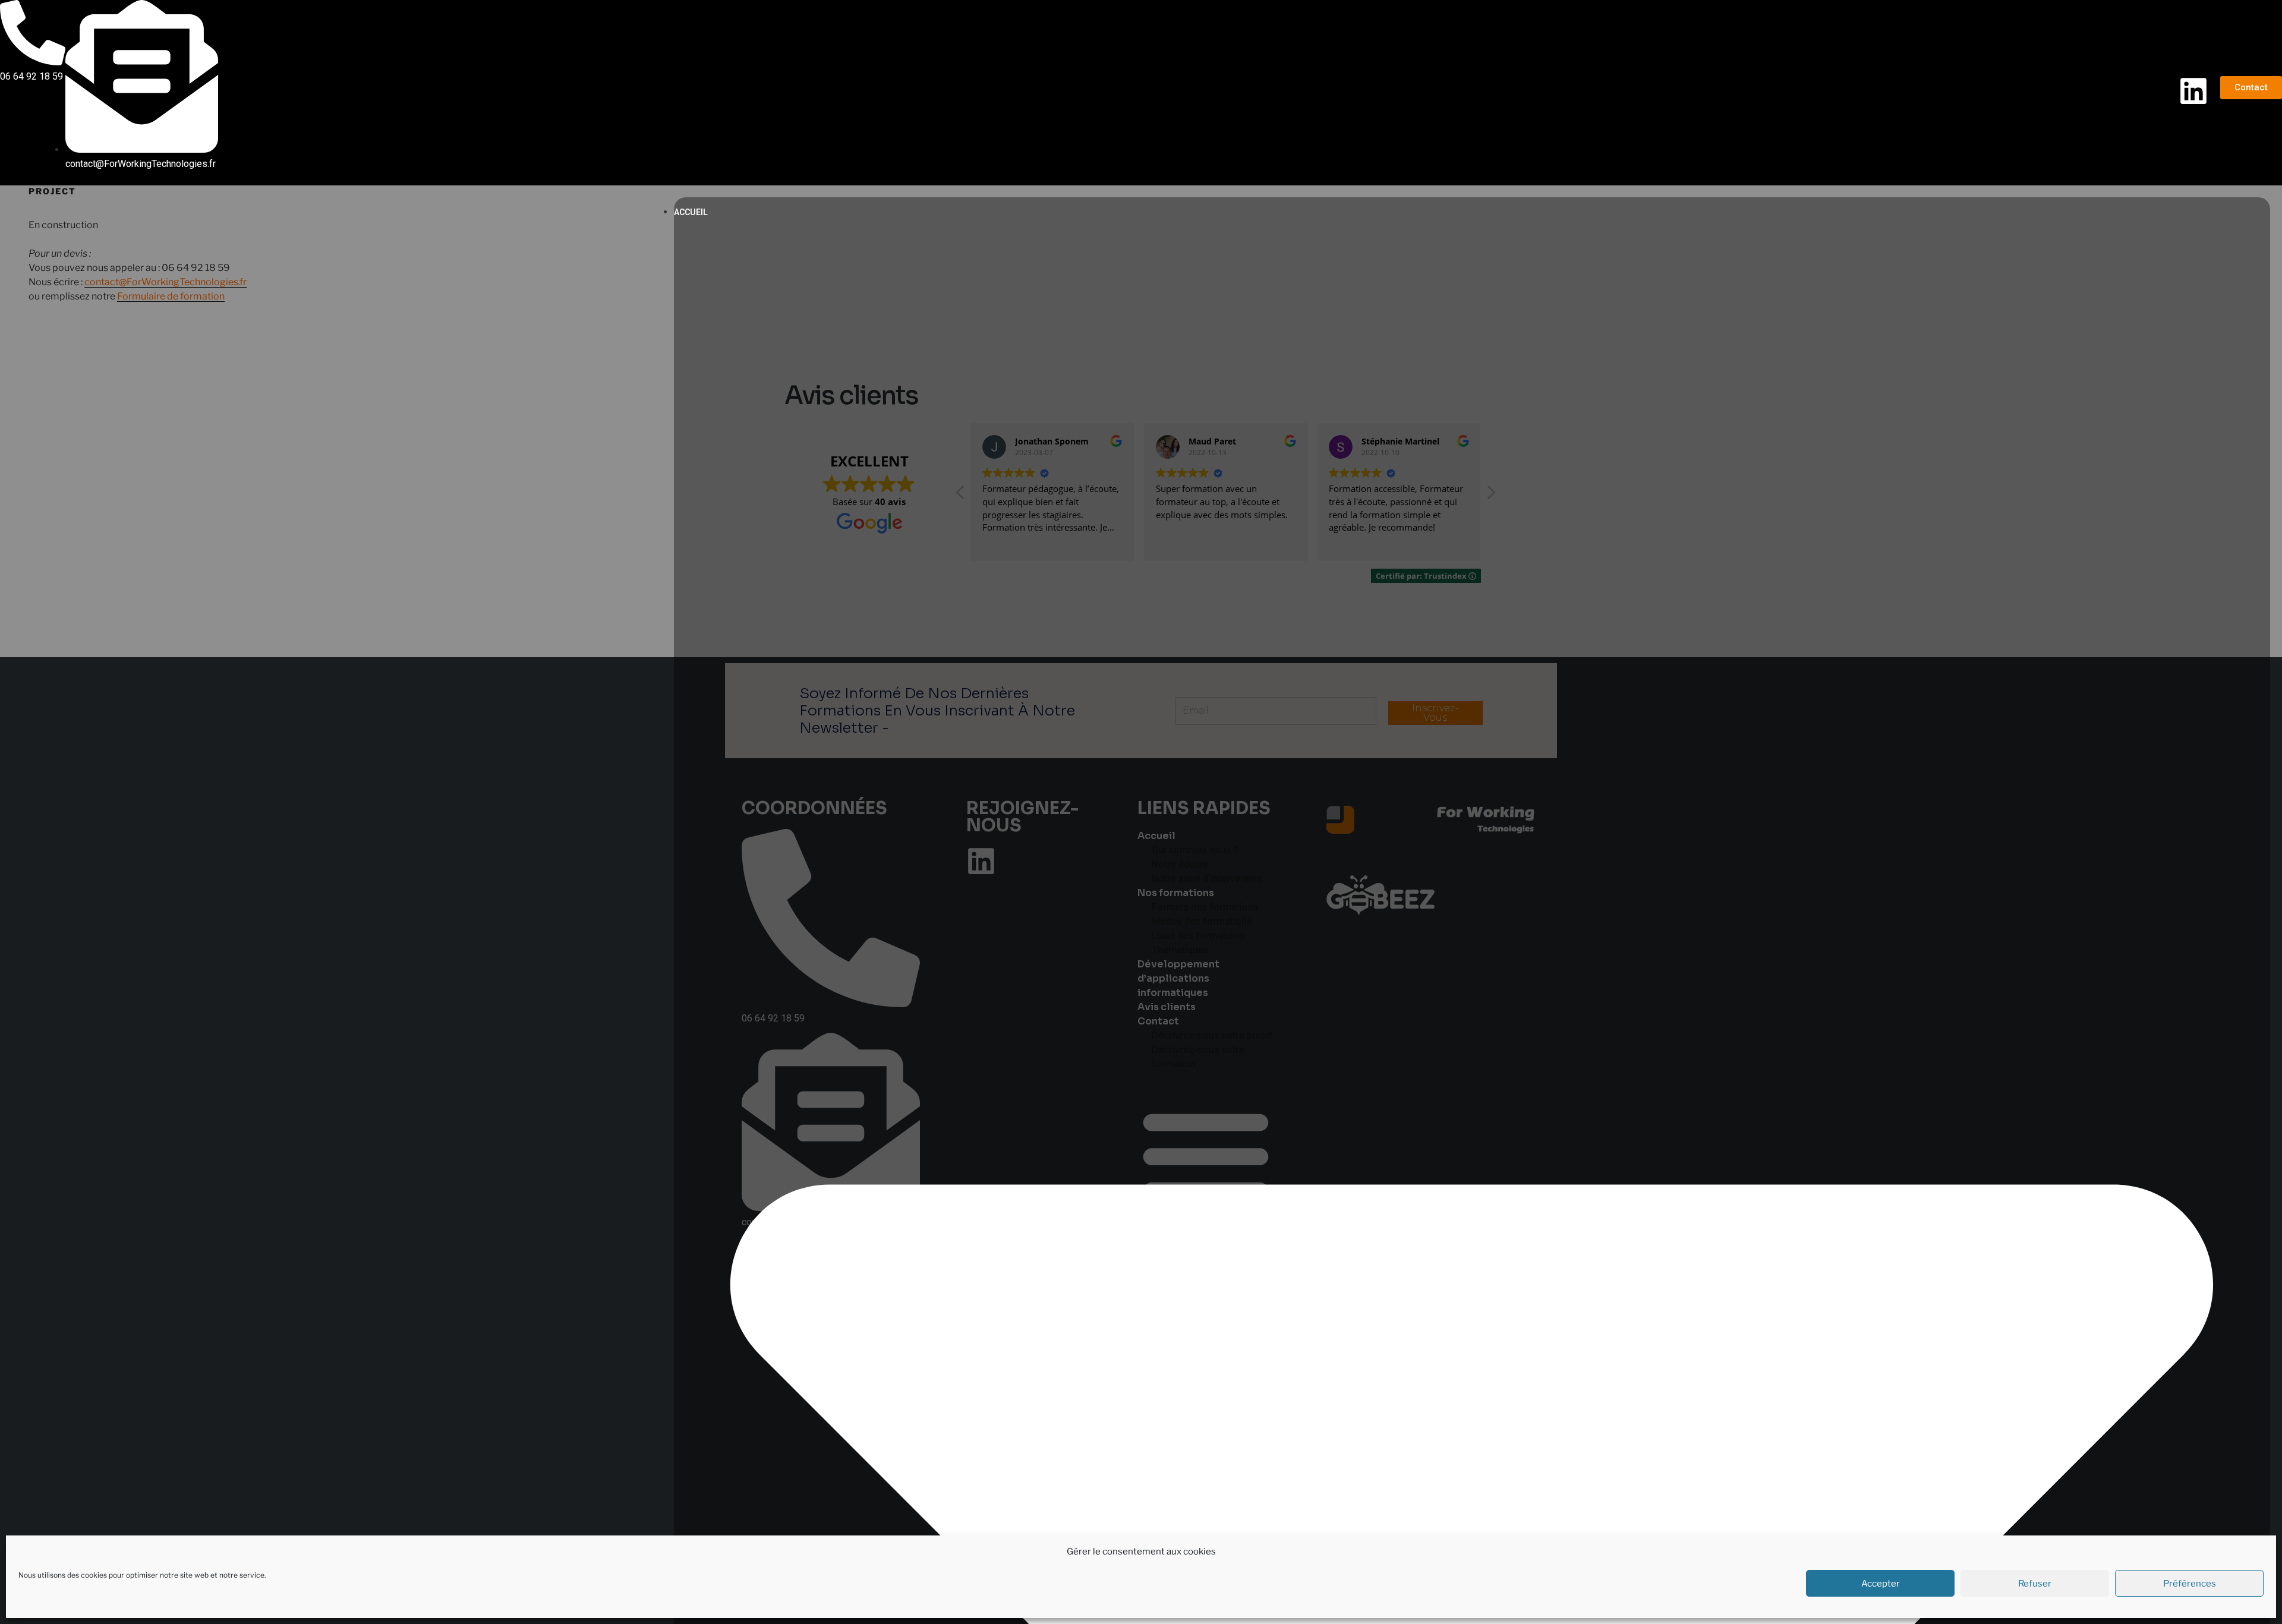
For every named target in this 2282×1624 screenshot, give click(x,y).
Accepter (1881, 1584)
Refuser (2035, 1584)
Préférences (2190, 1584)
